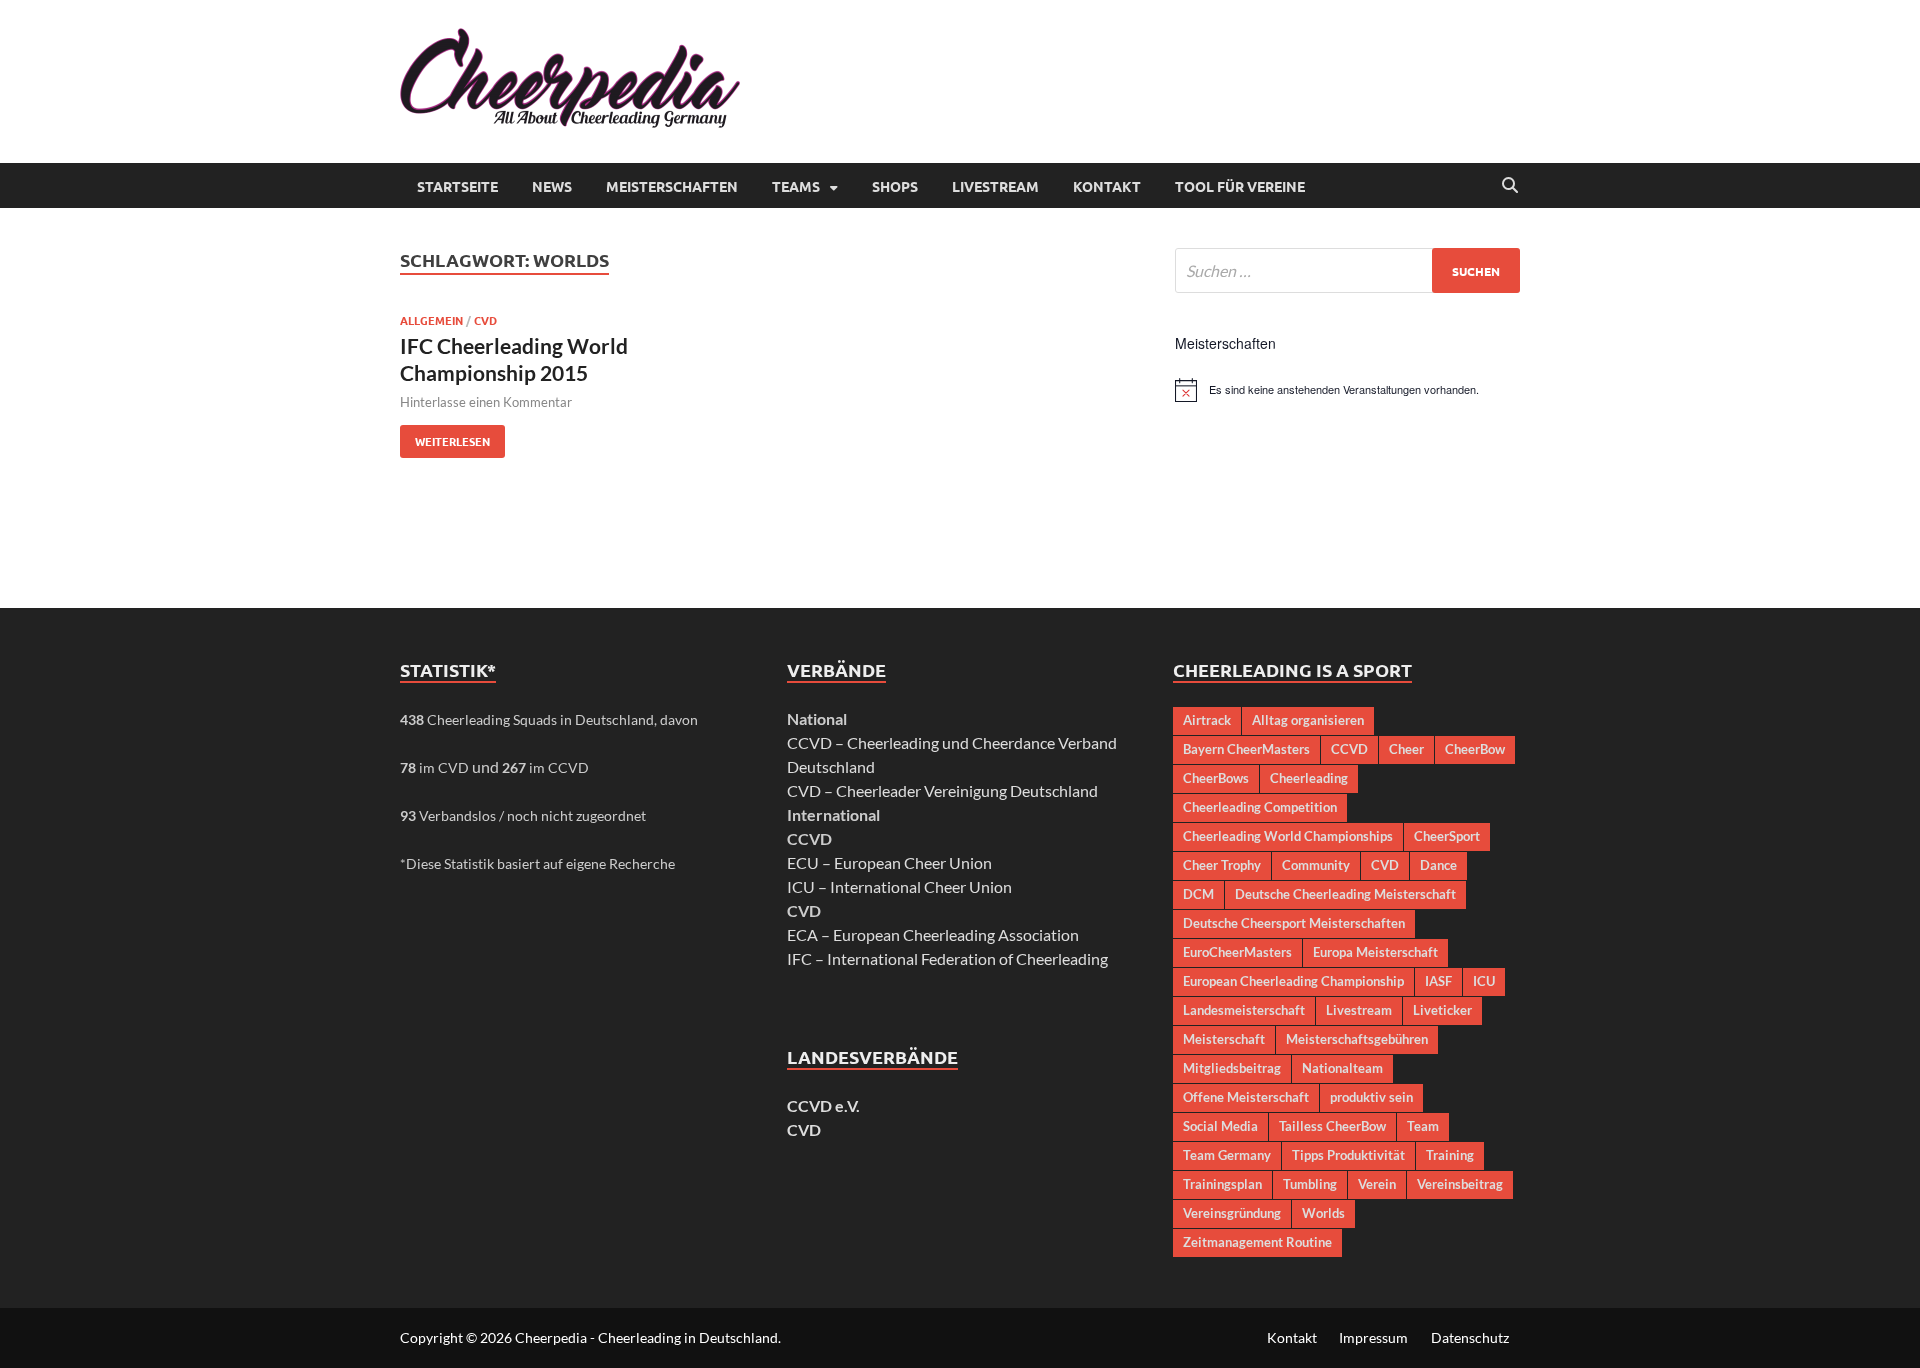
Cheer (1406, 749)
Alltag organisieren (1308, 720)
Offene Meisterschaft (1246, 1097)
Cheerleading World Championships (1288, 836)
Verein (1377, 1184)
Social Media (1220, 1126)
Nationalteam (1342, 1068)
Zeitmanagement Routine (1257, 1242)
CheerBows (1216, 778)
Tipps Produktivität (1348, 1155)
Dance (1438, 865)
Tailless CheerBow (1332, 1126)
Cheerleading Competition (1260, 807)
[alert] (1347, 390)
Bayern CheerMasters (1246, 749)
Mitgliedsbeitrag (1232, 1068)
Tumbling (1310, 1184)
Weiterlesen (445, 437)
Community (1316, 865)
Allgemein (431, 320)
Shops (895, 186)
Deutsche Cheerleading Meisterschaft (1345, 894)
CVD (485, 320)
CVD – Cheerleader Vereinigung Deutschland (942, 790)
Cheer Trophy (1222, 865)
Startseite (457, 186)
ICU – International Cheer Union (899, 886)
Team (1423, 1126)
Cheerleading (1309, 778)
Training (1450, 1155)
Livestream (995, 186)
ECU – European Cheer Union (889, 862)
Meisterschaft (1224, 1039)
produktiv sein (1371, 1097)
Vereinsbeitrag (1460, 1184)
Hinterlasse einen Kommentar (486, 402)
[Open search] (1510, 186)
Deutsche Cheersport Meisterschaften (1294, 923)
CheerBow (1475, 749)
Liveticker (1442, 1010)
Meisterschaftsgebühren (1357, 1039)
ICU (1484, 981)
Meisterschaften (672, 186)
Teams (796, 186)
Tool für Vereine (1240, 186)
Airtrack (1207, 720)
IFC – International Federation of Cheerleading (947, 958)
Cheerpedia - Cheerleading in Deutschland (646, 1337)
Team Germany (1227, 1155)
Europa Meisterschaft (1375, 952)
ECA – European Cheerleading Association (933, 934)
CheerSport (1447, 836)
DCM (1198, 894)
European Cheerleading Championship (1293, 981)
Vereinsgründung (1232, 1213)
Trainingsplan (1222, 1184)
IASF (1438, 981)
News (552, 186)
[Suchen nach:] (1347, 270)
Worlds (1323, 1213)
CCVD (1349, 749)
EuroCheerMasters (1237, 952)
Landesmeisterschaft (1244, 1010)
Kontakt (1107, 186)
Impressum (1373, 1337)
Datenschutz (1470, 1337)
